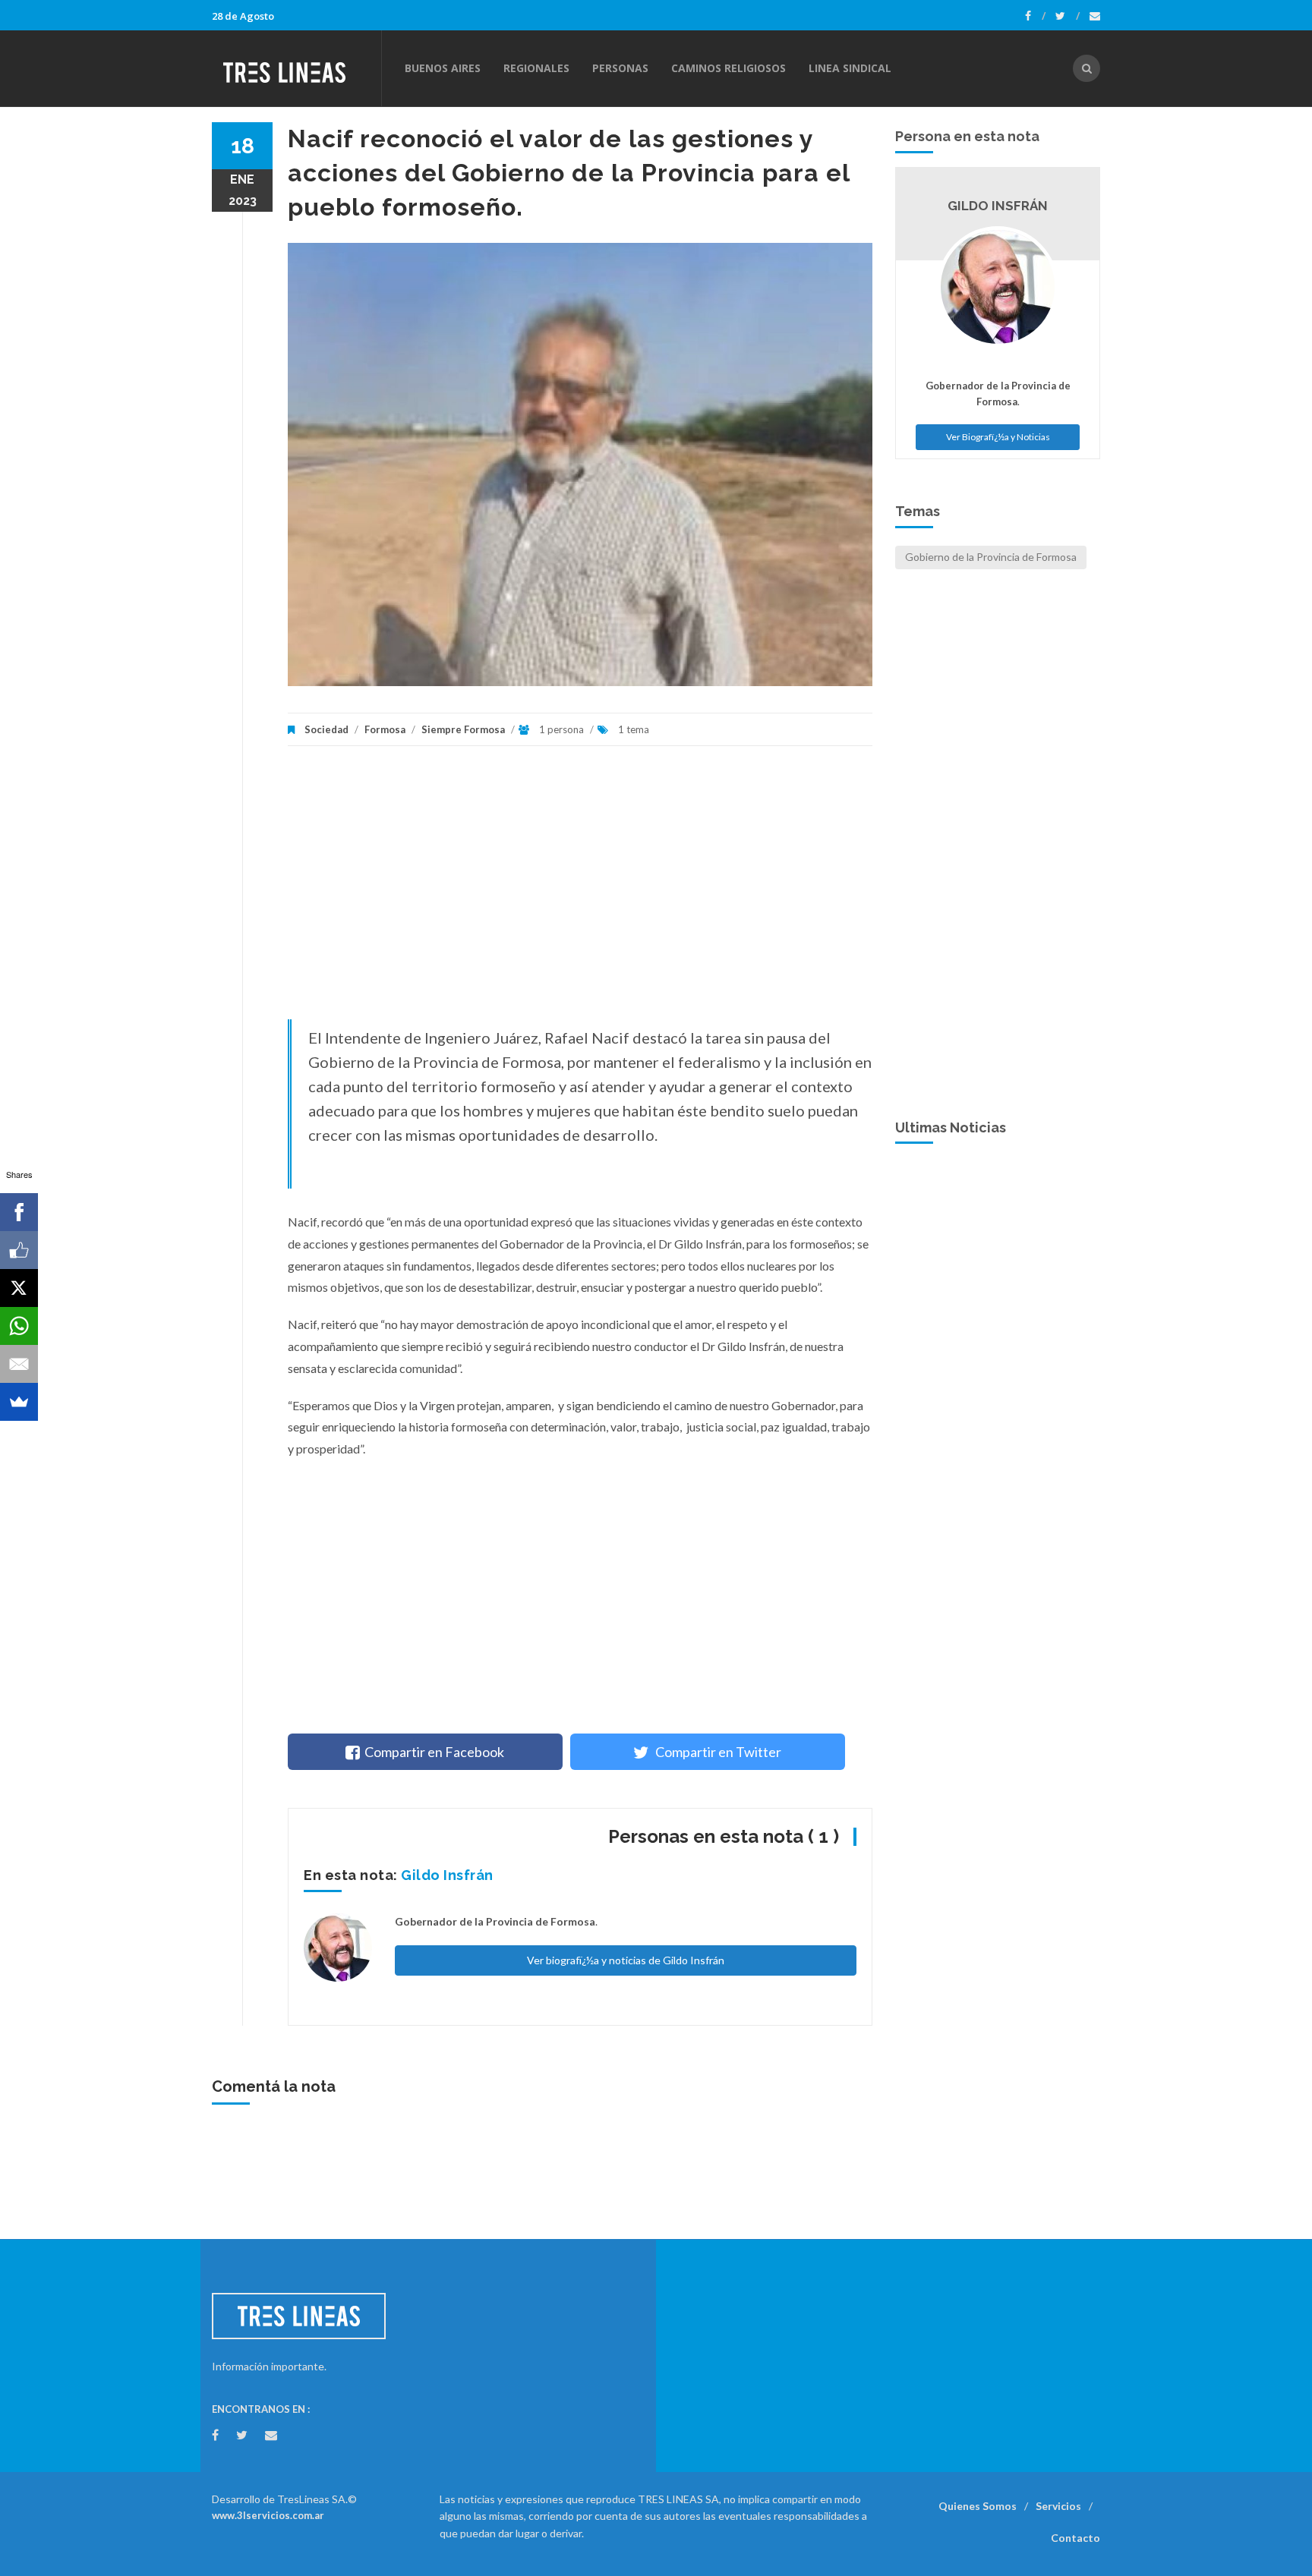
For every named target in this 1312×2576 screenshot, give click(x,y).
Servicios (1058, 2506)
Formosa (385, 729)
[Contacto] (1095, 16)
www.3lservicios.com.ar (268, 2515)
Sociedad (326, 729)
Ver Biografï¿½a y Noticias (998, 437)
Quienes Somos (978, 2506)
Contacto (1075, 2538)
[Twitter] (1068, 16)
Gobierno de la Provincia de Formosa (991, 557)
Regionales (536, 68)
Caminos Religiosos (729, 68)
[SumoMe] (19, 1402)
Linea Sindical (850, 68)
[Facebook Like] (19, 1250)
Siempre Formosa (463, 729)
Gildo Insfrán (447, 1875)
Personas (620, 68)
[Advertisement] (580, 890)
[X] (19, 1288)
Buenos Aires (443, 68)
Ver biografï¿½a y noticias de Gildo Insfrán (626, 1960)
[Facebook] (1035, 16)
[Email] (19, 1364)
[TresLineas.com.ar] (296, 68)
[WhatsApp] (19, 1326)
